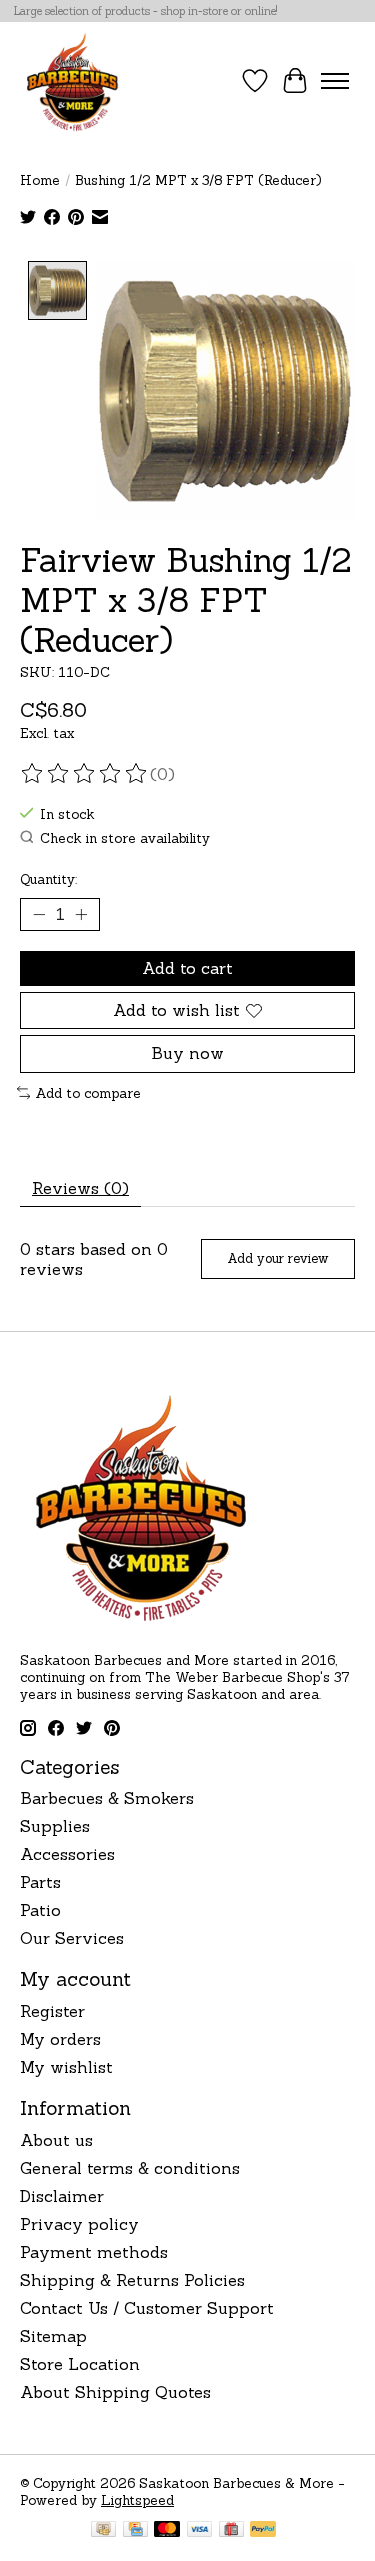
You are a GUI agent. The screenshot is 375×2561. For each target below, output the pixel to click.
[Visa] (200, 2531)
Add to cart (187, 968)
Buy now (187, 1053)
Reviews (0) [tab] (80, 1188)
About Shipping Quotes (115, 2392)
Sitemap (53, 2336)
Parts (40, 1882)
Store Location (80, 2364)
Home (40, 180)
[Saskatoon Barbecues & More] (73, 81)
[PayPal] (263, 2531)
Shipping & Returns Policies (132, 2280)
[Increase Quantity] (81, 915)
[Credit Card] (135, 2531)
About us (56, 2140)
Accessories (67, 1854)
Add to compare (88, 1093)
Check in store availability (125, 838)
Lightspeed (137, 2500)
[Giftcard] (231, 2531)
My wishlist (66, 2067)
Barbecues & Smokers (107, 1798)
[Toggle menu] (335, 81)
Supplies (55, 1826)
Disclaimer (62, 2196)
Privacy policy (79, 2224)
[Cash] (103, 2531)
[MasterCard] (167, 2531)
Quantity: (48, 879)
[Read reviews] (85, 774)
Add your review (277, 1258)
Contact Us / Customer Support (147, 2308)
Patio (40, 1910)
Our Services (72, 1938)
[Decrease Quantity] (39, 915)
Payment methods (94, 2252)
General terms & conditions (130, 2168)
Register (52, 2011)
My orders (60, 2039)
